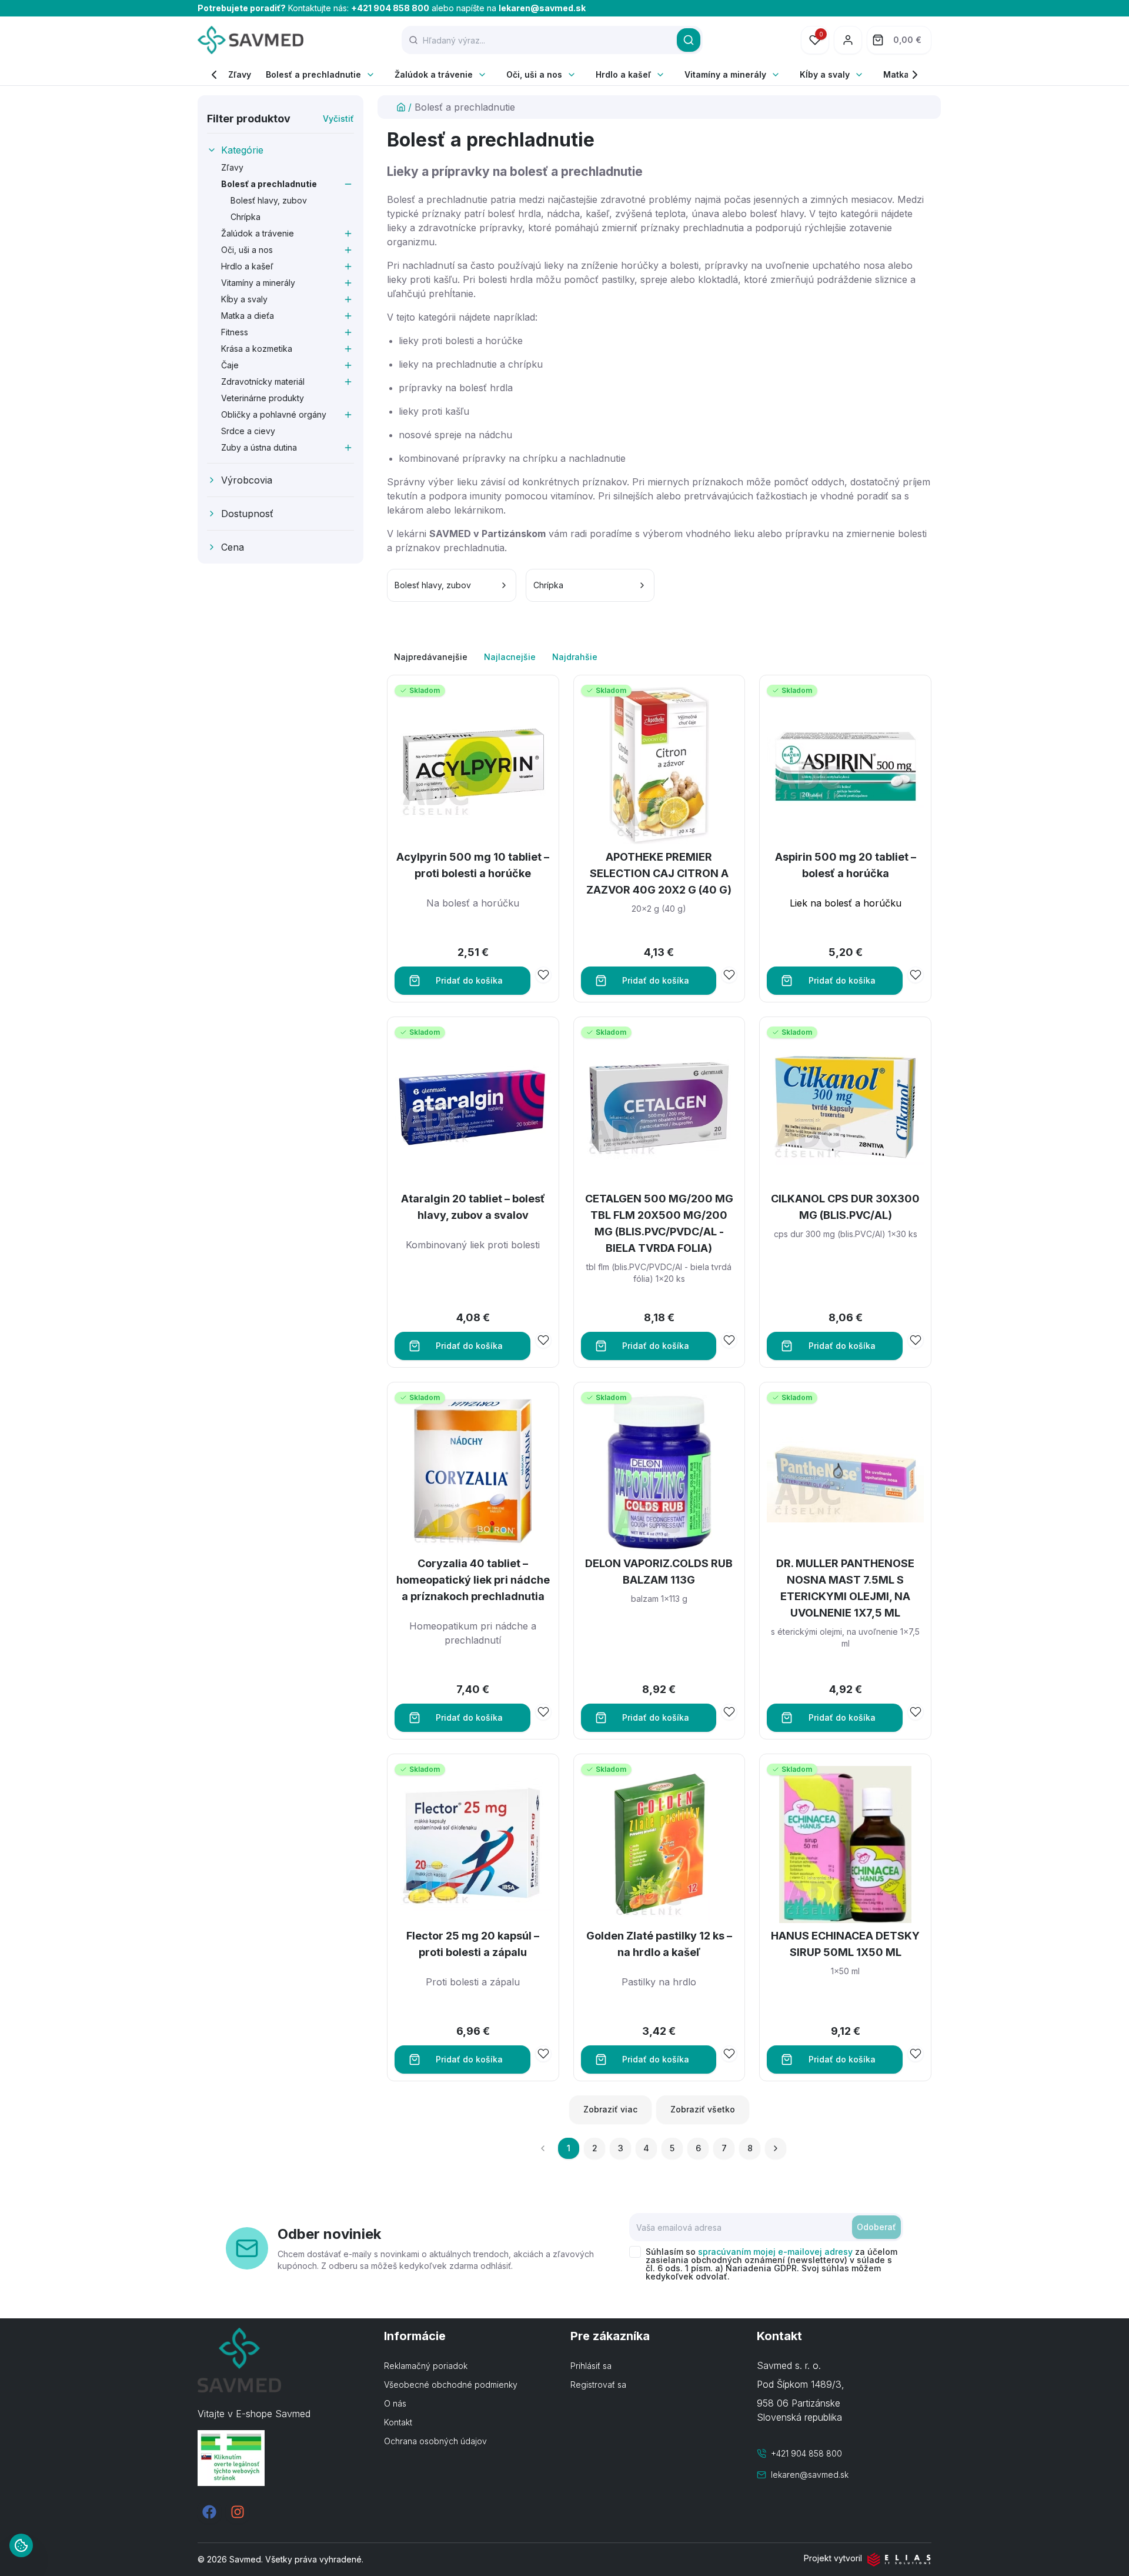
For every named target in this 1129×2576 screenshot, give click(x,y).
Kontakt (398, 2422)
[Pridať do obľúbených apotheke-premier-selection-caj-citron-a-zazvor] (729, 975)
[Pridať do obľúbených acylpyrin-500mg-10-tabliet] (543, 975)
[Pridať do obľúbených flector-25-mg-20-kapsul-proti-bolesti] (543, 2054)
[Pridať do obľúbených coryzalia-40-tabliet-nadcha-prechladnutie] (543, 1712)
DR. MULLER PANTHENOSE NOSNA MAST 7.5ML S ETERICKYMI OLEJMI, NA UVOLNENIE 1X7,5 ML (845, 1588)
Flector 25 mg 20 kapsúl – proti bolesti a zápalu (473, 1944)
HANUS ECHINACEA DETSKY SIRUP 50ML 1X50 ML (845, 1944)
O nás (395, 2403)
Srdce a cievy (248, 431)
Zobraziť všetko (703, 2109)
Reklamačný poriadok (426, 2366)
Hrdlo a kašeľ (623, 74)
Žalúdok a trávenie (434, 74)
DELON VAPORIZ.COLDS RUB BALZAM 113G (659, 1572)
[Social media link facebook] (209, 2512)
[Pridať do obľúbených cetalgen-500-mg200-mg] (729, 1340)
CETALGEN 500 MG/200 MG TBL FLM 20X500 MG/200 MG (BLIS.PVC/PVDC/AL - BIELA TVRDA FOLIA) (659, 1223)
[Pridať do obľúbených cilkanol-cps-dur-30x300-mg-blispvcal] (916, 1340)
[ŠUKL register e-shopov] (285, 2458)
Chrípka (245, 217)
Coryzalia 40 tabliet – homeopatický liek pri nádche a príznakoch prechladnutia (473, 1580)
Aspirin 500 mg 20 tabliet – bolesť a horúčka (846, 865)
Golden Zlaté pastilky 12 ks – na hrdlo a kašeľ (659, 1944)
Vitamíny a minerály (725, 74)
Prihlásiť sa (591, 2366)
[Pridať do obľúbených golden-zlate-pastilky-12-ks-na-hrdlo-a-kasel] (729, 2054)
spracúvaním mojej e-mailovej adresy (775, 2252)
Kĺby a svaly (825, 74)
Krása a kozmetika (257, 349)
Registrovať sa (598, 2385)
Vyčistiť (338, 119)
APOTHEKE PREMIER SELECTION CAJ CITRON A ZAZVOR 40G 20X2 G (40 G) (659, 873)
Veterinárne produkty (263, 398)
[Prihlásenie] (848, 40)
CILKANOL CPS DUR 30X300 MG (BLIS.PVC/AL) (845, 1207)
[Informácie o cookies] (21, 2545)
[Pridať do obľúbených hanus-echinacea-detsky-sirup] (916, 2054)
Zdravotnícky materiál (263, 381)
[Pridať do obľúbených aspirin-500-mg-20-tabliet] (916, 975)
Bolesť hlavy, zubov (269, 200)
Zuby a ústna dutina (259, 447)
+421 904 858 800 (390, 8)
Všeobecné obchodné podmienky (451, 2385)
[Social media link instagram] (238, 2512)
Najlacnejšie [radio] (510, 657)
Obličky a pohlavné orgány (274, 414)
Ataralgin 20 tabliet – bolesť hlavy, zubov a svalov (473, 1207)
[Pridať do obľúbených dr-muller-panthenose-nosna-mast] (916, 1712)
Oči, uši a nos (534, 74)
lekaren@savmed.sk (542, 8)
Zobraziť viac (610, 2109)
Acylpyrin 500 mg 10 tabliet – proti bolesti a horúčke (473, 865)
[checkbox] (635, 2252)
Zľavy (240, 74)
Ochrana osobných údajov (435, 2441)
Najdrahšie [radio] (575, 657)
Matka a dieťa (248, 316)
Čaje (230, 365)
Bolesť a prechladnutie (313, 74)
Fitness (235, 332)
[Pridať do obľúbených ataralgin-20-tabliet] (543, 1340)
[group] (659, 657)
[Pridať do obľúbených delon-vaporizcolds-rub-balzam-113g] (729, 1712)
